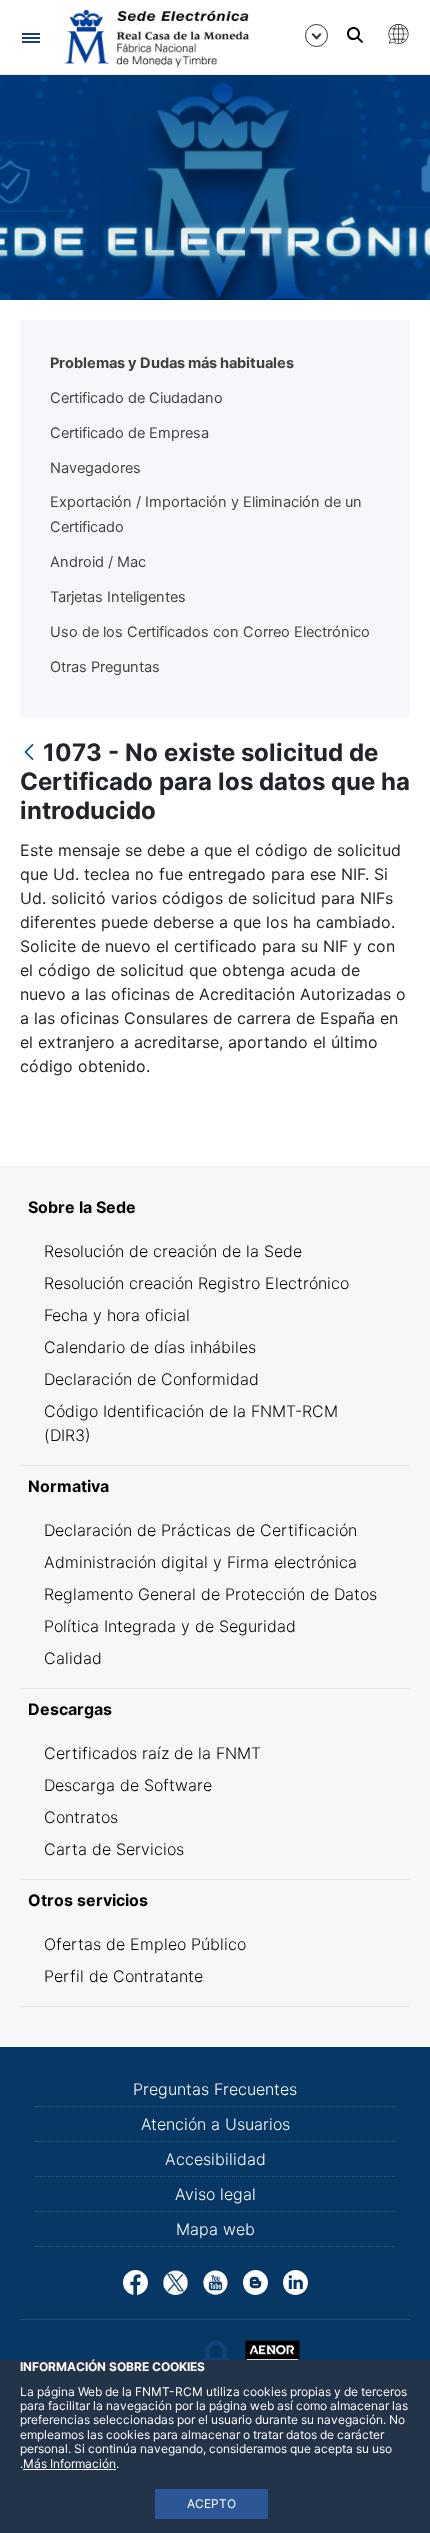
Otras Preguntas (105, 667)
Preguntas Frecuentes (215, 2089)
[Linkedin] (295, 2281)
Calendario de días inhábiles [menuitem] (150, 1347)
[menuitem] (215, 1207)
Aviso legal (215, 2194)
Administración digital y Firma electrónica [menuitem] (200, 1562)
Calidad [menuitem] (73, 1658)
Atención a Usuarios (215, 2124)
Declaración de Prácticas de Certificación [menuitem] (200, 1530)
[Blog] (255, 2281)
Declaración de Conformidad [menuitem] (151, 1379)
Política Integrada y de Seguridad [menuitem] (170, 1626)
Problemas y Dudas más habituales (172, 363)
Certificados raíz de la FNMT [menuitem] (152, 1753)
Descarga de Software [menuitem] (128, 1785)
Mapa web (215, 2229)
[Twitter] (175, 2281)
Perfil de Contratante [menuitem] (123, 1976)
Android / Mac (98, 562)
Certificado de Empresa (129, 433)
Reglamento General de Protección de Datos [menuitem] (210, 1594)
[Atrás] (29, 753)
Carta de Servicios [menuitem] (114, 1849)
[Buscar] (355, 35)
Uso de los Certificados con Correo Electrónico (210, 632)
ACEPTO (211, 2503)
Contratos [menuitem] (81, 1817)
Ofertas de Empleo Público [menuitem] (145, 1944)
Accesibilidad (215, 2159)
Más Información (69, 2463)
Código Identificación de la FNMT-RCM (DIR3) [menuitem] (191, 1423)
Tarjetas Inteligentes (118, 597)
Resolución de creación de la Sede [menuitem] (173, 1251)
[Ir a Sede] (155, 38)
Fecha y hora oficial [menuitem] (117, 1315)
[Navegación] (30, 37)
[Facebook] (135, 2281)
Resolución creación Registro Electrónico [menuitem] (196, 1283)
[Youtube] (215, 2281)
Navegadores (95, 468)
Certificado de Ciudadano (136, 398)
